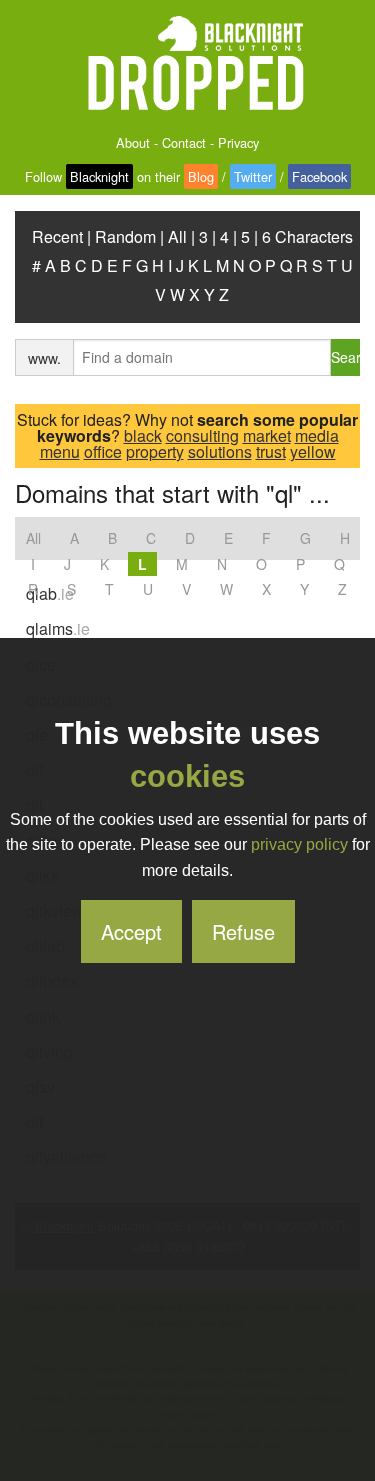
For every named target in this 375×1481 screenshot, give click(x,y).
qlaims (58, 628)
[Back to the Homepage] (188, 64)
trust (271, 451)
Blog (201, 176)
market (267, 435)
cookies (187, 776)
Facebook (319, 176)
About (133, 142)
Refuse (243, 931)
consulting (202, 435)
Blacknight (99, 176)
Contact (184, 142)
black (143, 435)
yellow (313, 451)
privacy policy (299, 844)
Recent (57, 236)
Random (125, 236)
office (103, 451)
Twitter (253, 176)
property (155, 451)
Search (345, 357)
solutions (220, 451)
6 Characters (307, 236)
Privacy (238, 142)
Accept (131, 931)
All (177, 236)
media (317, 435)
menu (60, 451)
